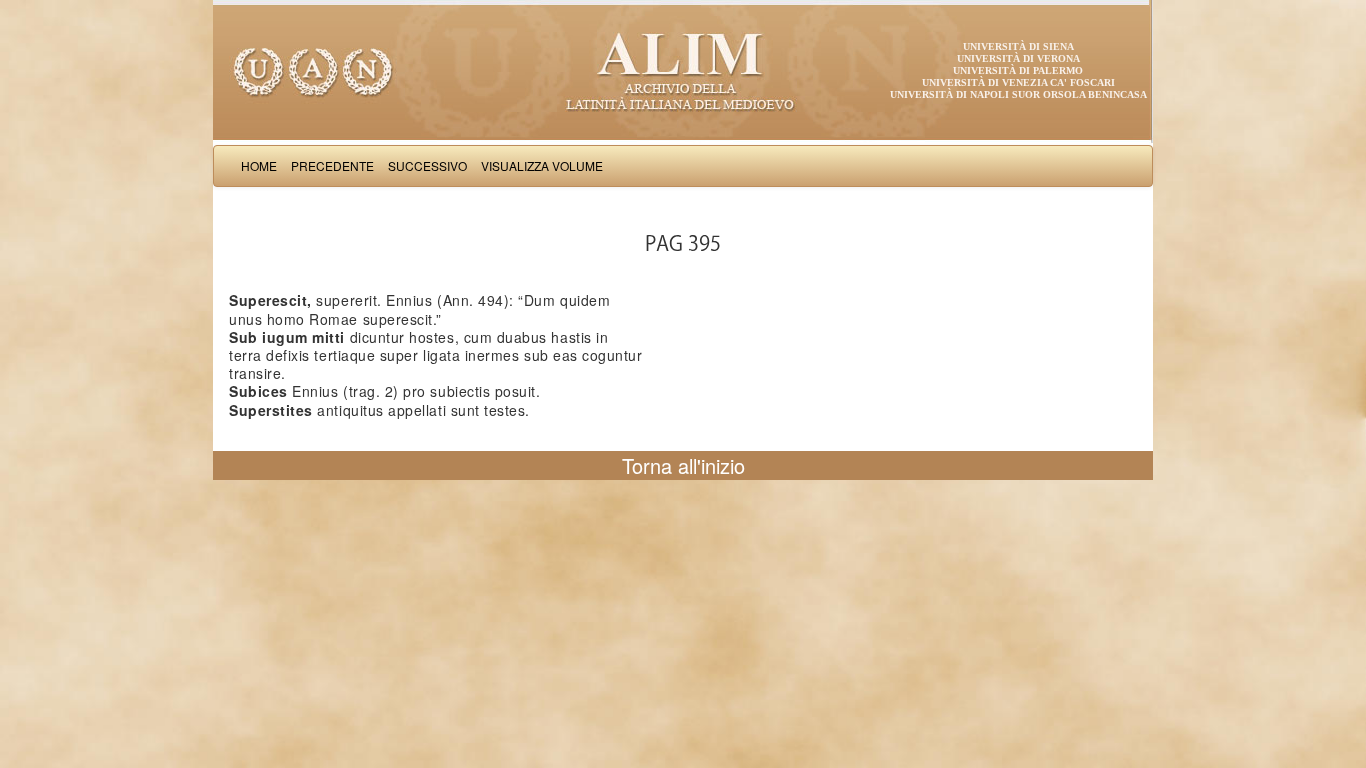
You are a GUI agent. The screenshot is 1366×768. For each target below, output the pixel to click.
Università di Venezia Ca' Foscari (1018, 82)
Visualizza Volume (542, 165)
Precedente (332, 165)
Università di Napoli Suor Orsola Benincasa (1018, 94)
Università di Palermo (1018, 70)
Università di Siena (1018, 46)
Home (259, 165)
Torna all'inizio (683, 465)
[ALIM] (683, 70)
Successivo (427, 165)
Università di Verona (1018, 58)
